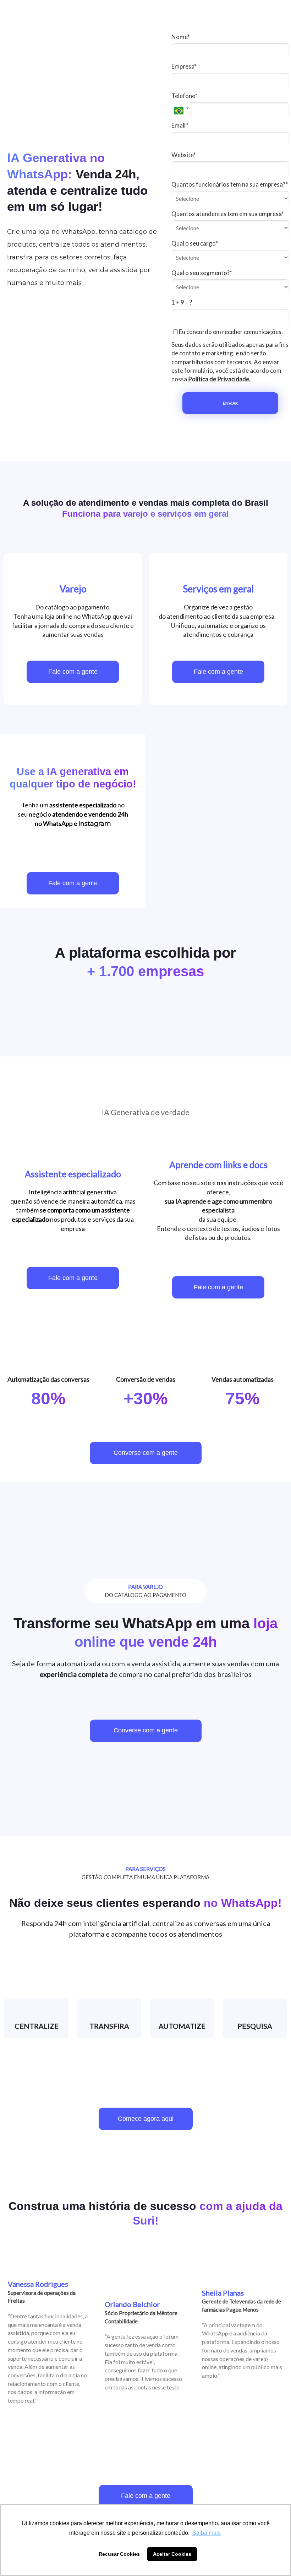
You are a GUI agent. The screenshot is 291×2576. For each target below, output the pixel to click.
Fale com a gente (73, 672)
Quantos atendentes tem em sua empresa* (228, 214)
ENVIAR (230, 403)
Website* (184, 155)
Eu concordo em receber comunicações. (230, 332)
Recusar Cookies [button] (119, 2554)
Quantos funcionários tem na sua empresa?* (230, 184)
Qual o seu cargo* (195, 243)
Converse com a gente (146, 1453)
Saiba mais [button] (207, 2533)
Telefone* (184, 96)
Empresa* (184, 66)
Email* (180, 125)
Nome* (181, 37)
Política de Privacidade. (219, 379)
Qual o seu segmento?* (202, 273)
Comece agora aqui (146, 2119)
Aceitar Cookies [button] (172, 2554)
